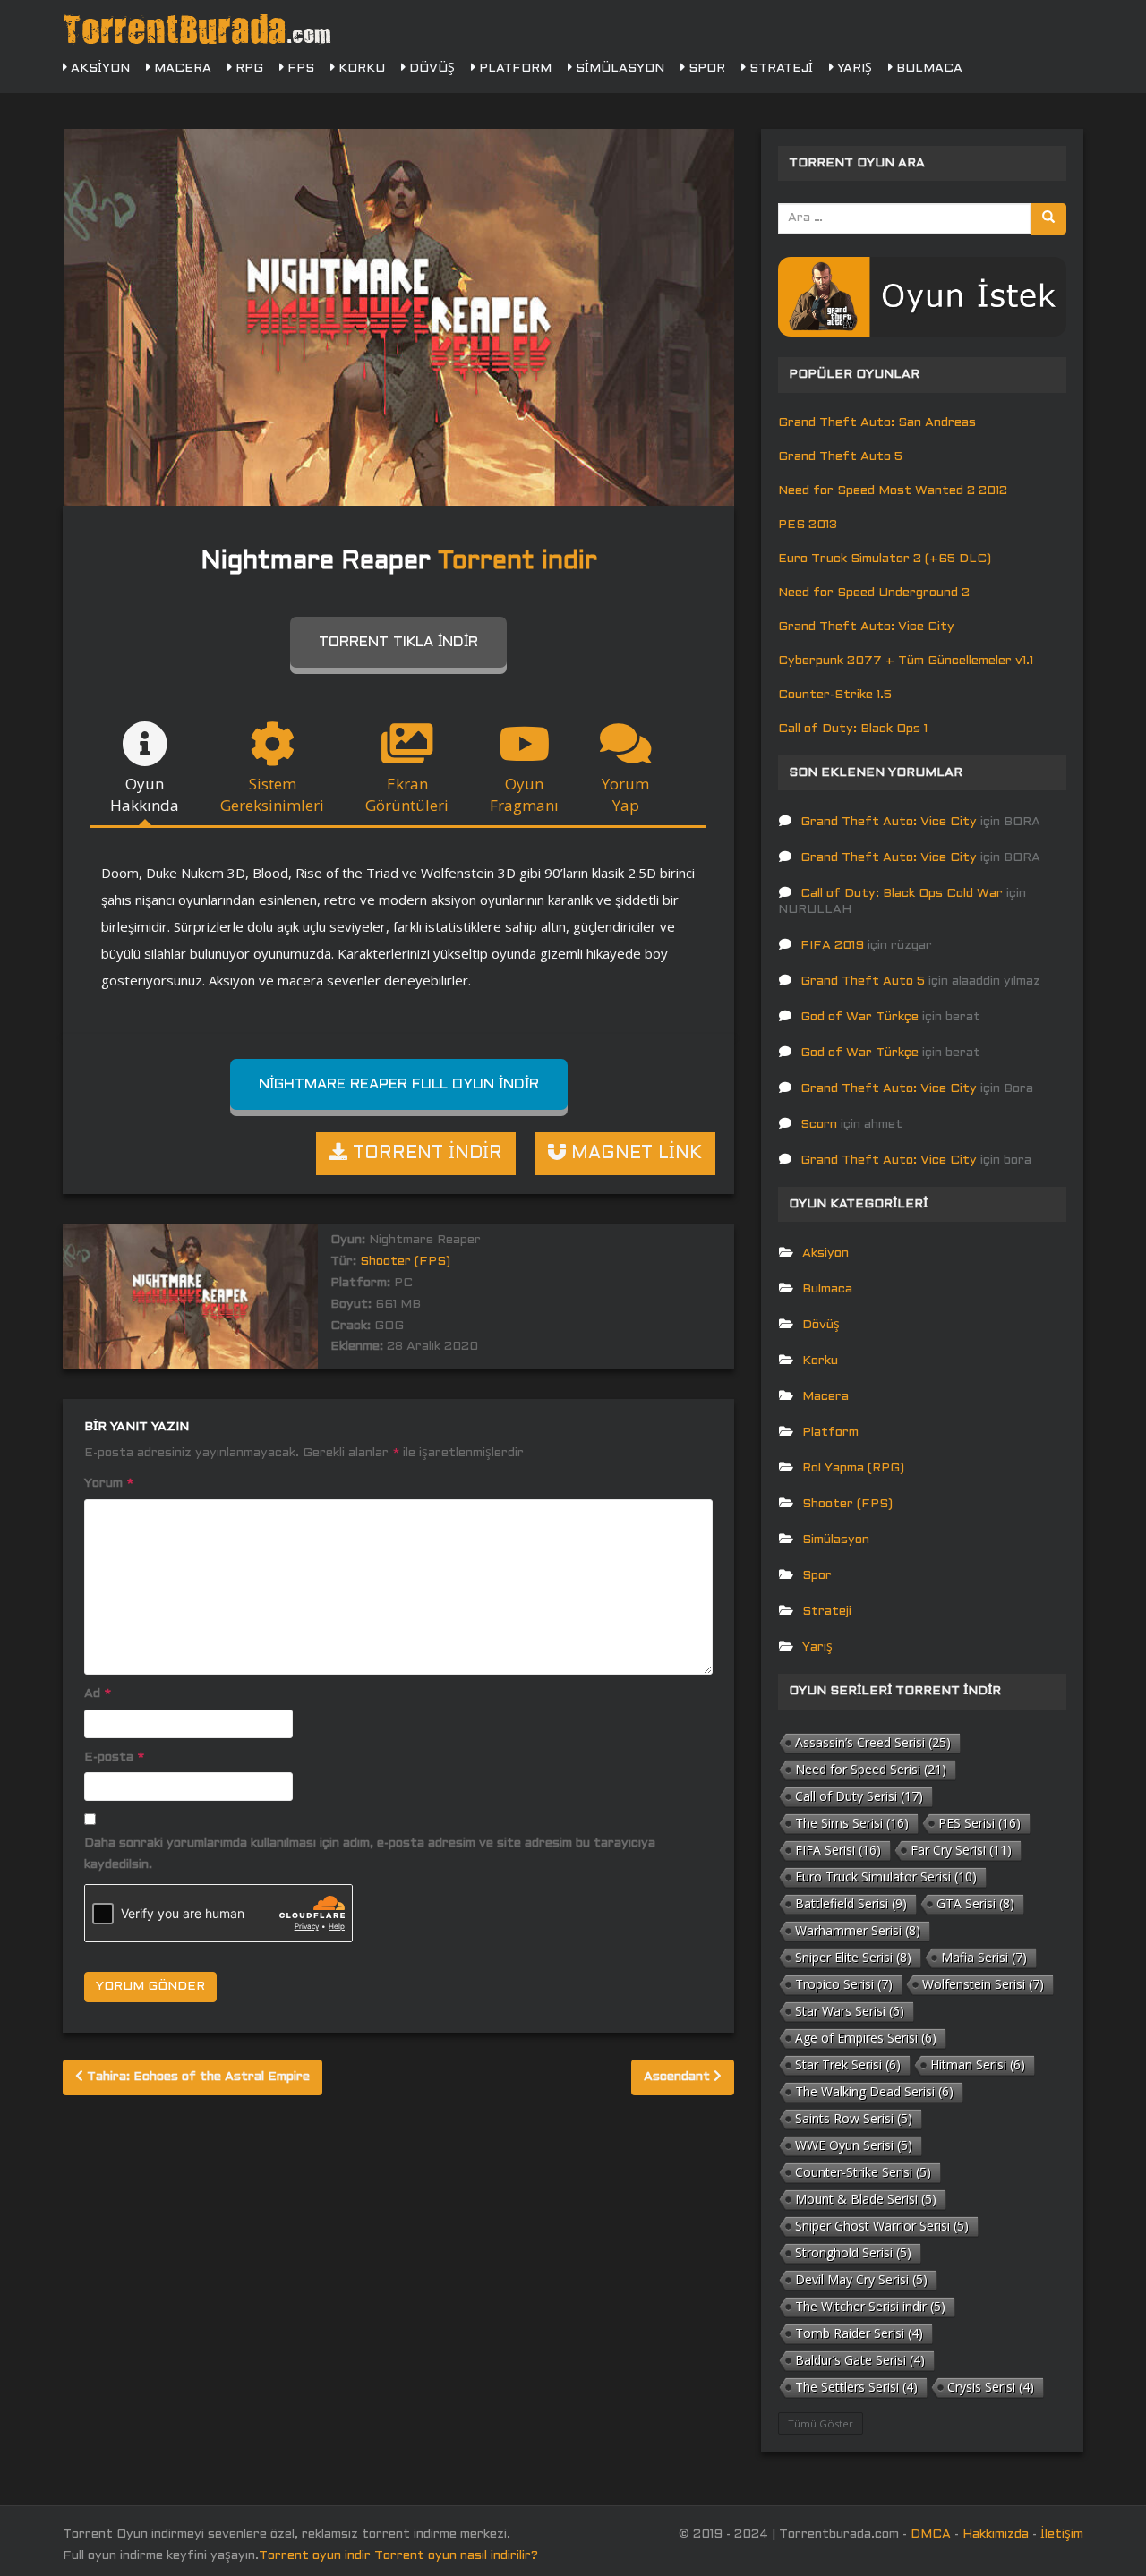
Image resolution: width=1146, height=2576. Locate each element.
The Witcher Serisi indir (870, 2306)
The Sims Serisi (852, 1823)
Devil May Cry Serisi (861, 2279)
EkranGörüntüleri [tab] (407, 794)
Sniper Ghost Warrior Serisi (882, 2226)
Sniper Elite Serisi (853, 1957)
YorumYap (625, 794)
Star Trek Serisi (848, 2064)
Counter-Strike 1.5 (835, 695)
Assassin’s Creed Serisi (873, 1742)
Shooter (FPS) (405, 1262)
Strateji (779, 68)
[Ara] (1048, 219)
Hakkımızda (996, 2534)
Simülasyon (618, 68)
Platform (513, 68)
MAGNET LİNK (634, 1154)
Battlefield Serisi (851, 1903)
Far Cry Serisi (961, 1850)
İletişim (1062, 2534)
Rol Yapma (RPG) (853, 1468)
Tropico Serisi (844, 1984)
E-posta (114, 1757)
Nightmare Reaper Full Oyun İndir (399, 1084)
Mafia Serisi (984, 1957)
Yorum (109, 1484)
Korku (360, 68)
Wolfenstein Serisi (983, 1984)
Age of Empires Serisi (866, 2038)
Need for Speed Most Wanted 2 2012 (893, 491)
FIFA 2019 (832, 946)
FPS (299, 68)
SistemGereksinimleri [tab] (272, 794)
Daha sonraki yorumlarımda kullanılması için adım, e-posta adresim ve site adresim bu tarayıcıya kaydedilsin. (370, 1854)
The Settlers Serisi (856, 2387)
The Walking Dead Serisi (874, 2091)
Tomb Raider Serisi (859, 2333)
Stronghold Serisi (853, 2252)
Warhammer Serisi (858, 1930)
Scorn (819, 1125)
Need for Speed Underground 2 (874, 593)
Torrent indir (517, 562)
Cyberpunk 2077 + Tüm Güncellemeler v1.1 (906, 661)
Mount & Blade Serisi (866, 2199)
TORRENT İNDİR (425, 1154)
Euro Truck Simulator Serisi (886, 1877)
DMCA (931, 2534)
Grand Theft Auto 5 (840, 457)
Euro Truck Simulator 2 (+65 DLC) (885, 559)
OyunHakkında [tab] (145, 794)
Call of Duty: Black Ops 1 (853, 729)
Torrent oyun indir (315, 2556)
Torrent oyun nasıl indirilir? (456, 2556)
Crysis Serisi (991, 2387)
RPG (248, 68)
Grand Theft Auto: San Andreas (877, 423)
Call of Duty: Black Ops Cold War (902, 894)
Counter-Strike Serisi (863, 2172)
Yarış (853, 68)
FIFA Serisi (838, 1850)
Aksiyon (98, 68)
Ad (98, 1694)
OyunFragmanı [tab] (524, 794)
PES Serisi (979, 1823)
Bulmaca (928, 68)
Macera (181, 68)
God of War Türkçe (859, 1017)
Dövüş (430, 68)
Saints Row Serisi (854, 2118)
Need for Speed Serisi (871, 1769)
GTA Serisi (975, 1903)
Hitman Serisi (978, 2064)
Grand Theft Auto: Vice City (866, 627)
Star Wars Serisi (850, 2011)
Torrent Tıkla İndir (398, 642)
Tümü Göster (821, 2423)
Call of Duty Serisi (859, 1796)
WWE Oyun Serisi (854, 2145)
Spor (705, 68)
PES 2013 (808, 525)
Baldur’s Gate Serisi (860, 2360)
